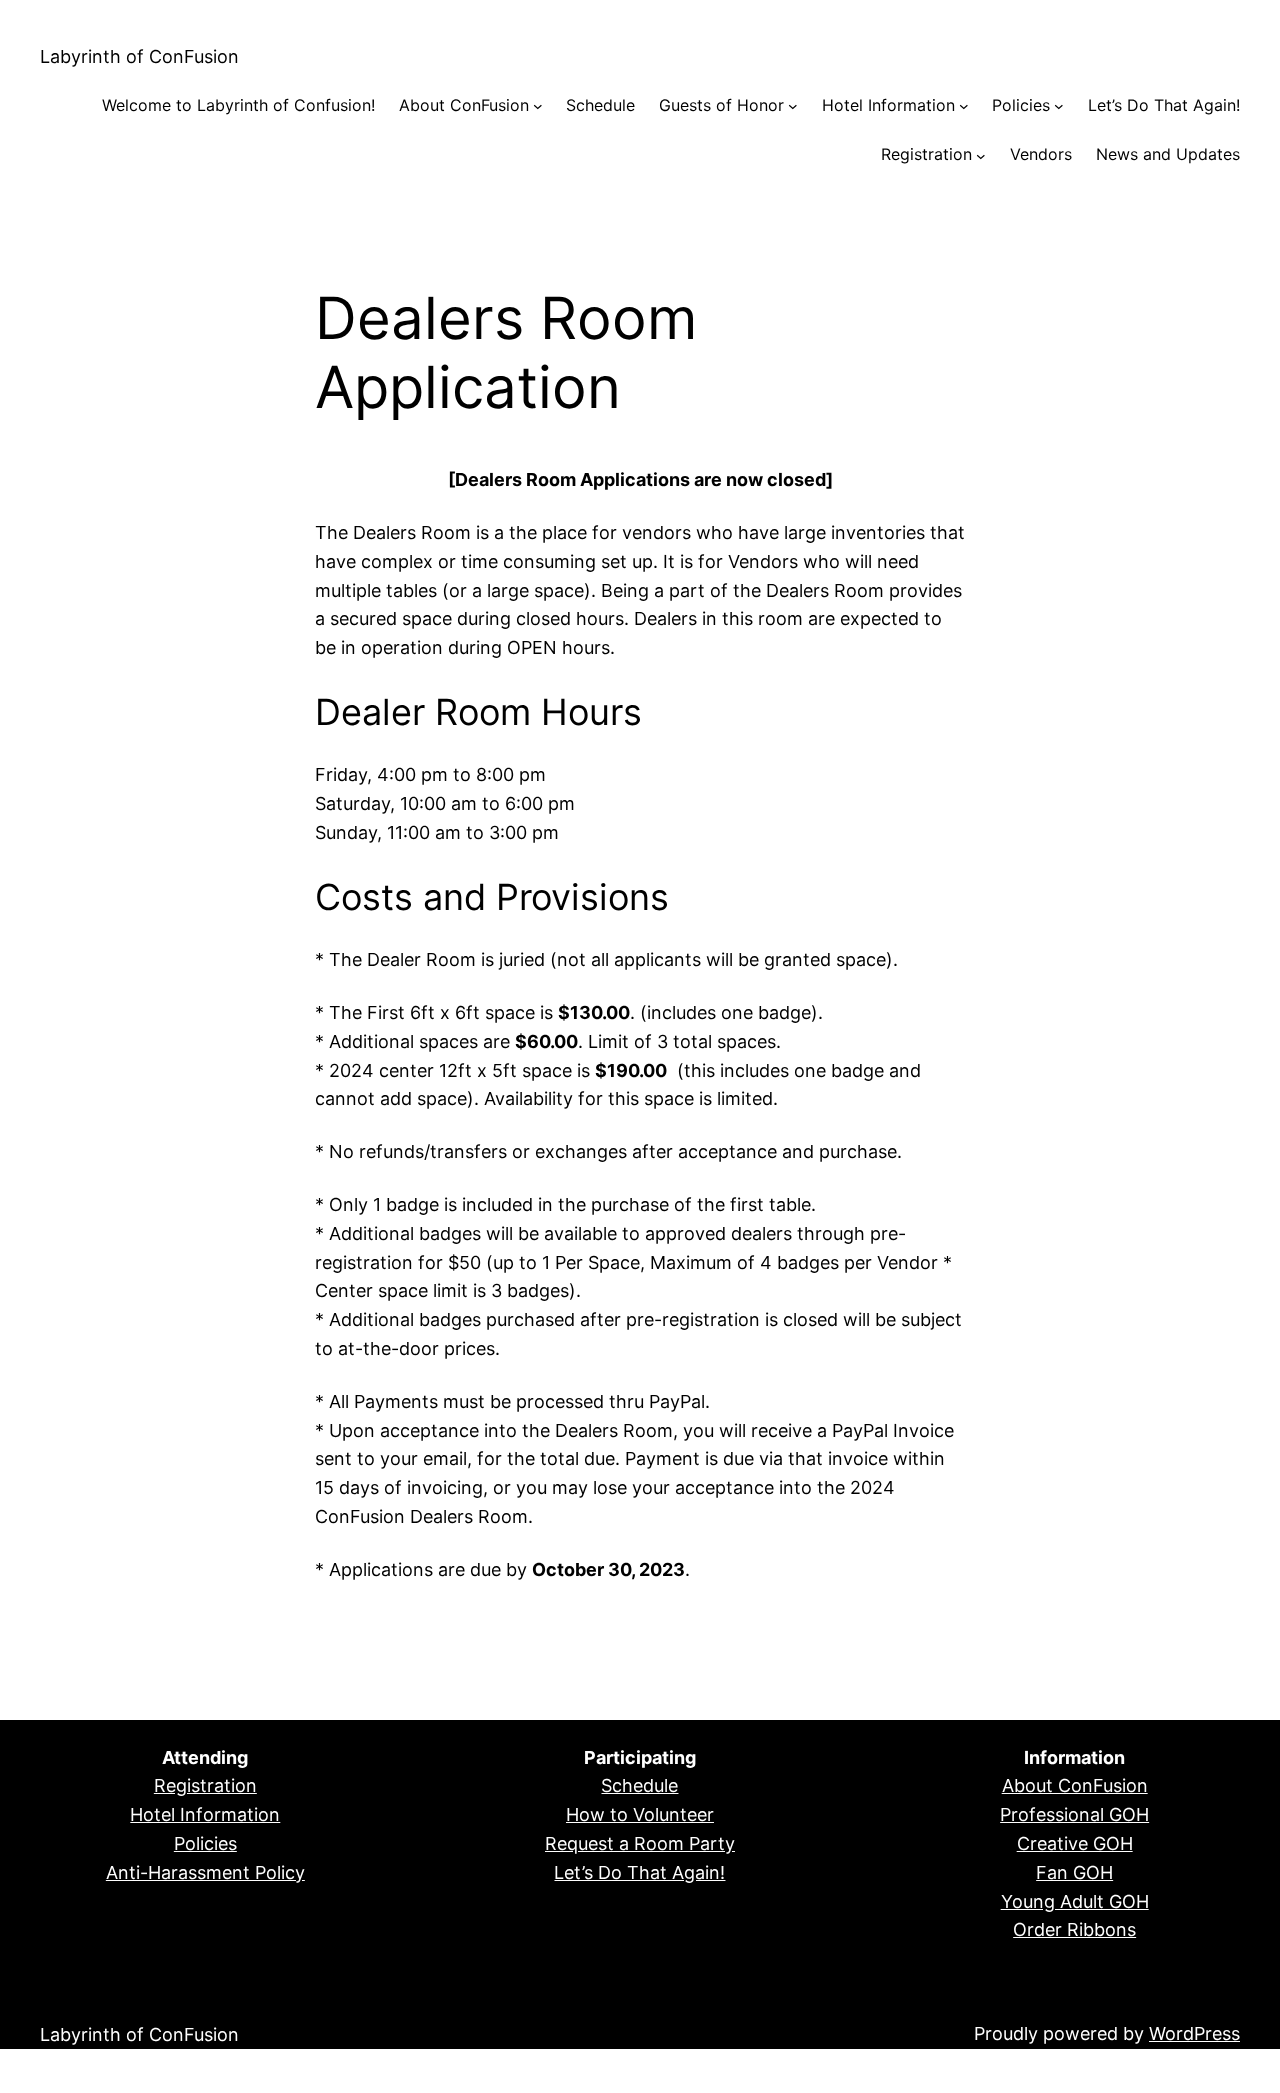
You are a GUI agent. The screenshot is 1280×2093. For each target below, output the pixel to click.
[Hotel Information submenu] (964, 106)
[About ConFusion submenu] (538, 106)
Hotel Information (205, 1814)
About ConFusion (1075, 1785)
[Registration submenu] (981, 155)
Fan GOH (1074, 1872)
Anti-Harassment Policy (205, 1872)
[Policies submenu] (1059, 106)
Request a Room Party (640, 1843)
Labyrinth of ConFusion (139, 56)
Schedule (639, 1785)
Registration (205, 1785)
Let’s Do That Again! (639, 1872)
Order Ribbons (1074, 1929)
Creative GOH (1075, 1843)
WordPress (1194, 2033)
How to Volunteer (640, 1814)
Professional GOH (1074, 1814)
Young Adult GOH (1075, 1901)
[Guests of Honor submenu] (793, 106)
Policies (205, 1843)
